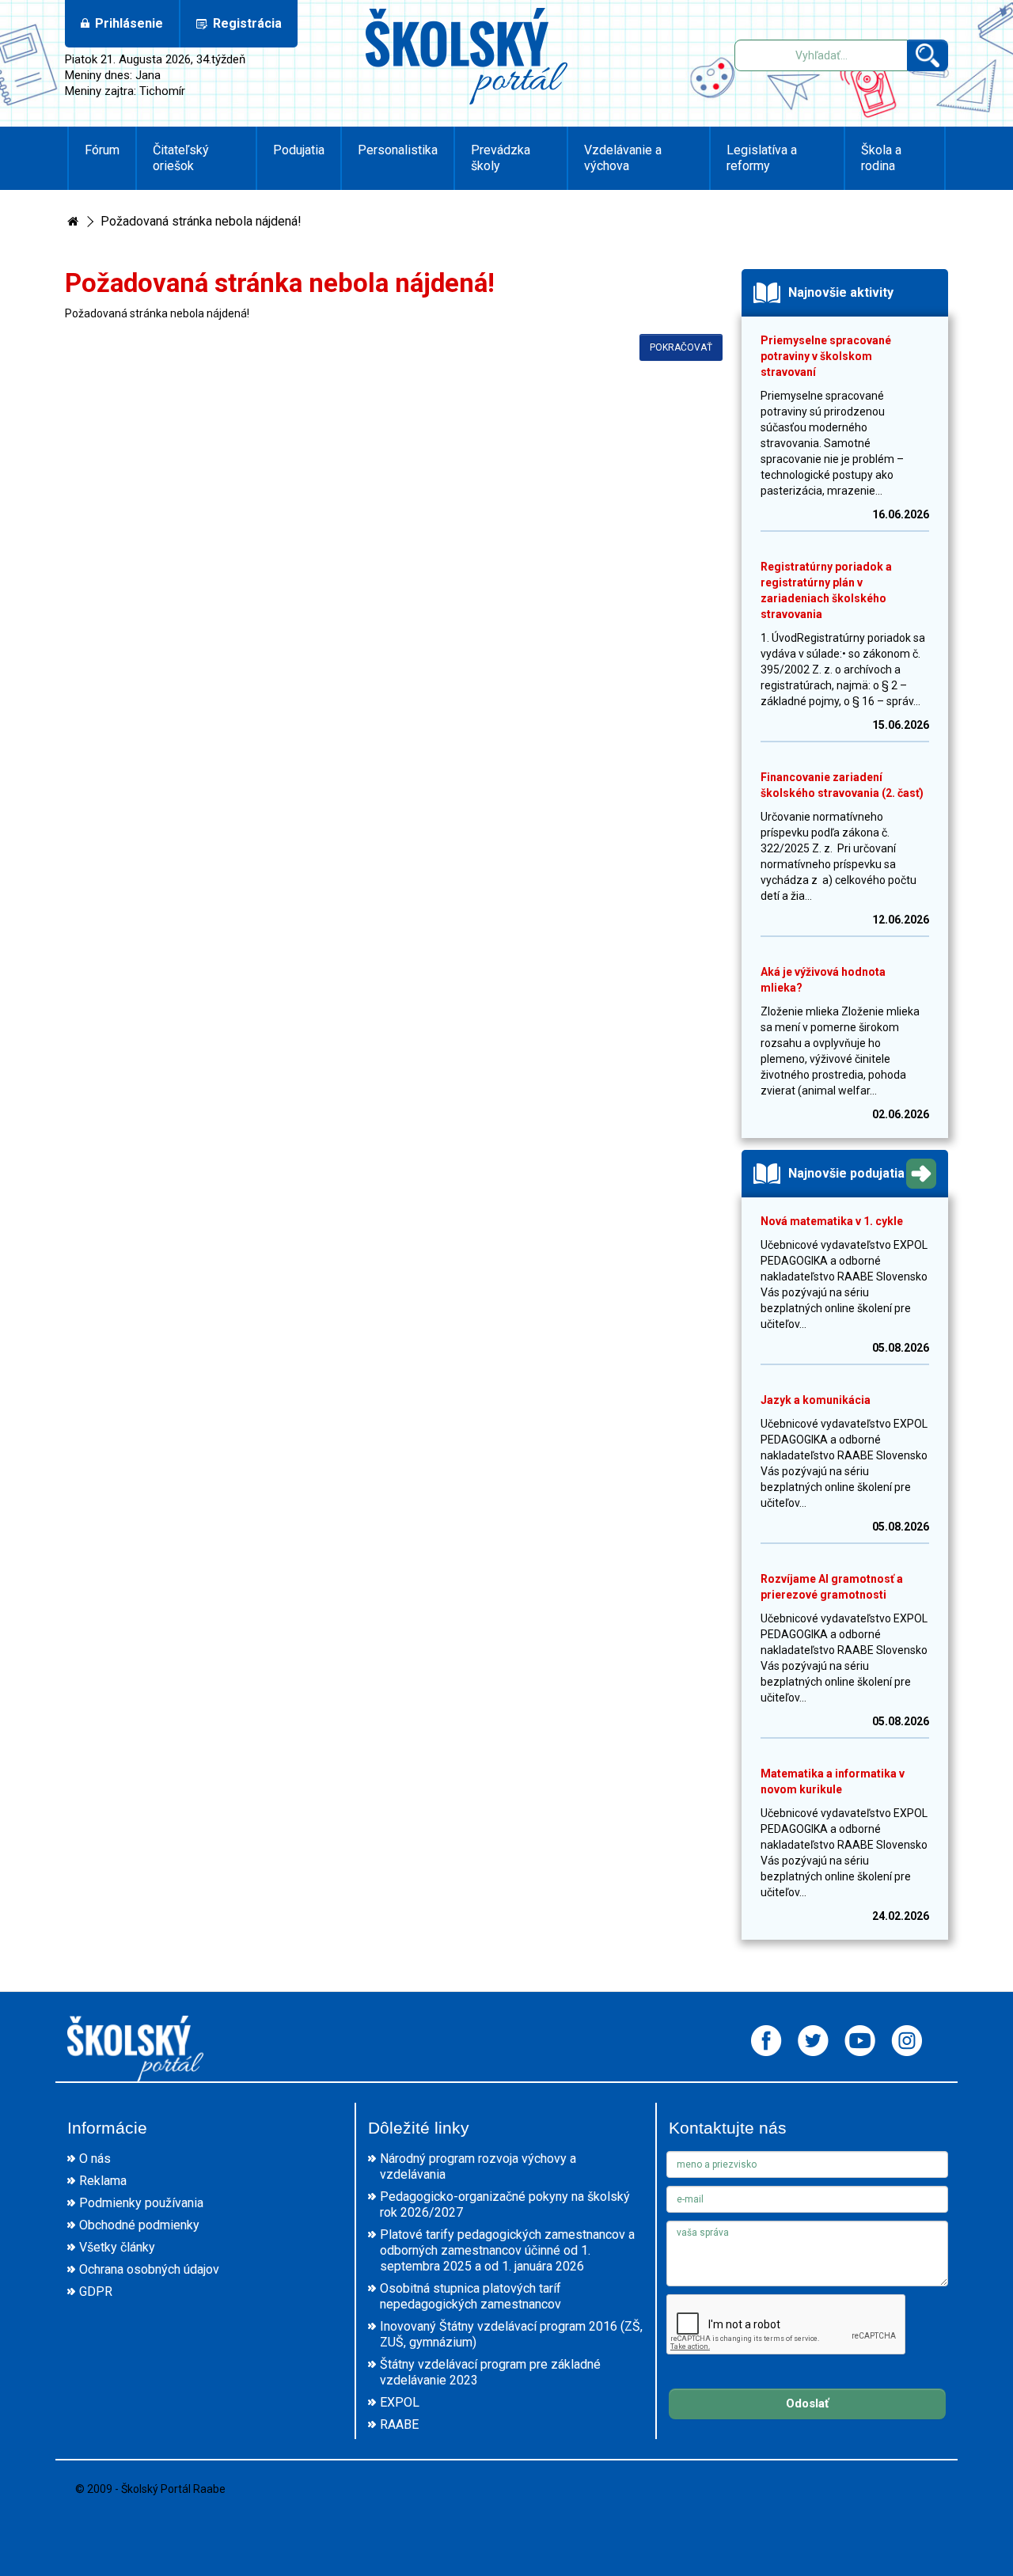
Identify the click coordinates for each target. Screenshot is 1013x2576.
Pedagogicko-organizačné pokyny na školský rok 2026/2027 (505, 2204)
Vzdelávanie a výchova (623, 158)
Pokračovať (681, 347)
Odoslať (807, 2403)
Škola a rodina (881, 158)
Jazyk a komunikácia (816, 1400)
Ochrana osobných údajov (149, 2269)
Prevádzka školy (501, 158)
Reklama (103, 2181)
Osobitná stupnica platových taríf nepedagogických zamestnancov (470, 2296)
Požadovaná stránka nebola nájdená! (201, 221)
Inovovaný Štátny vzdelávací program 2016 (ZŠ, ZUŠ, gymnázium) (511, 2334)
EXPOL (400, 2402)
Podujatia (299, 150)
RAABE (399, 2424)
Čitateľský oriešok (181, 158)
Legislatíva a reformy (762, 158)
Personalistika (398, 150)
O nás (95, 2159)
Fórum (102, 150)
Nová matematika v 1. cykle (832, 1221)
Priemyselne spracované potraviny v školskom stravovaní (826, 356)
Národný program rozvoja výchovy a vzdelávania (478, 2166)
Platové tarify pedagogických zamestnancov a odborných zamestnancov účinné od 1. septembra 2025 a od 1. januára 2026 (507, 2250)
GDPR (96, 2291)
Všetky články (117, 2247)
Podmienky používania (141, 2203)
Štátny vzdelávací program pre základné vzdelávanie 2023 (490, 2372)
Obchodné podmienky (139, 2225)
